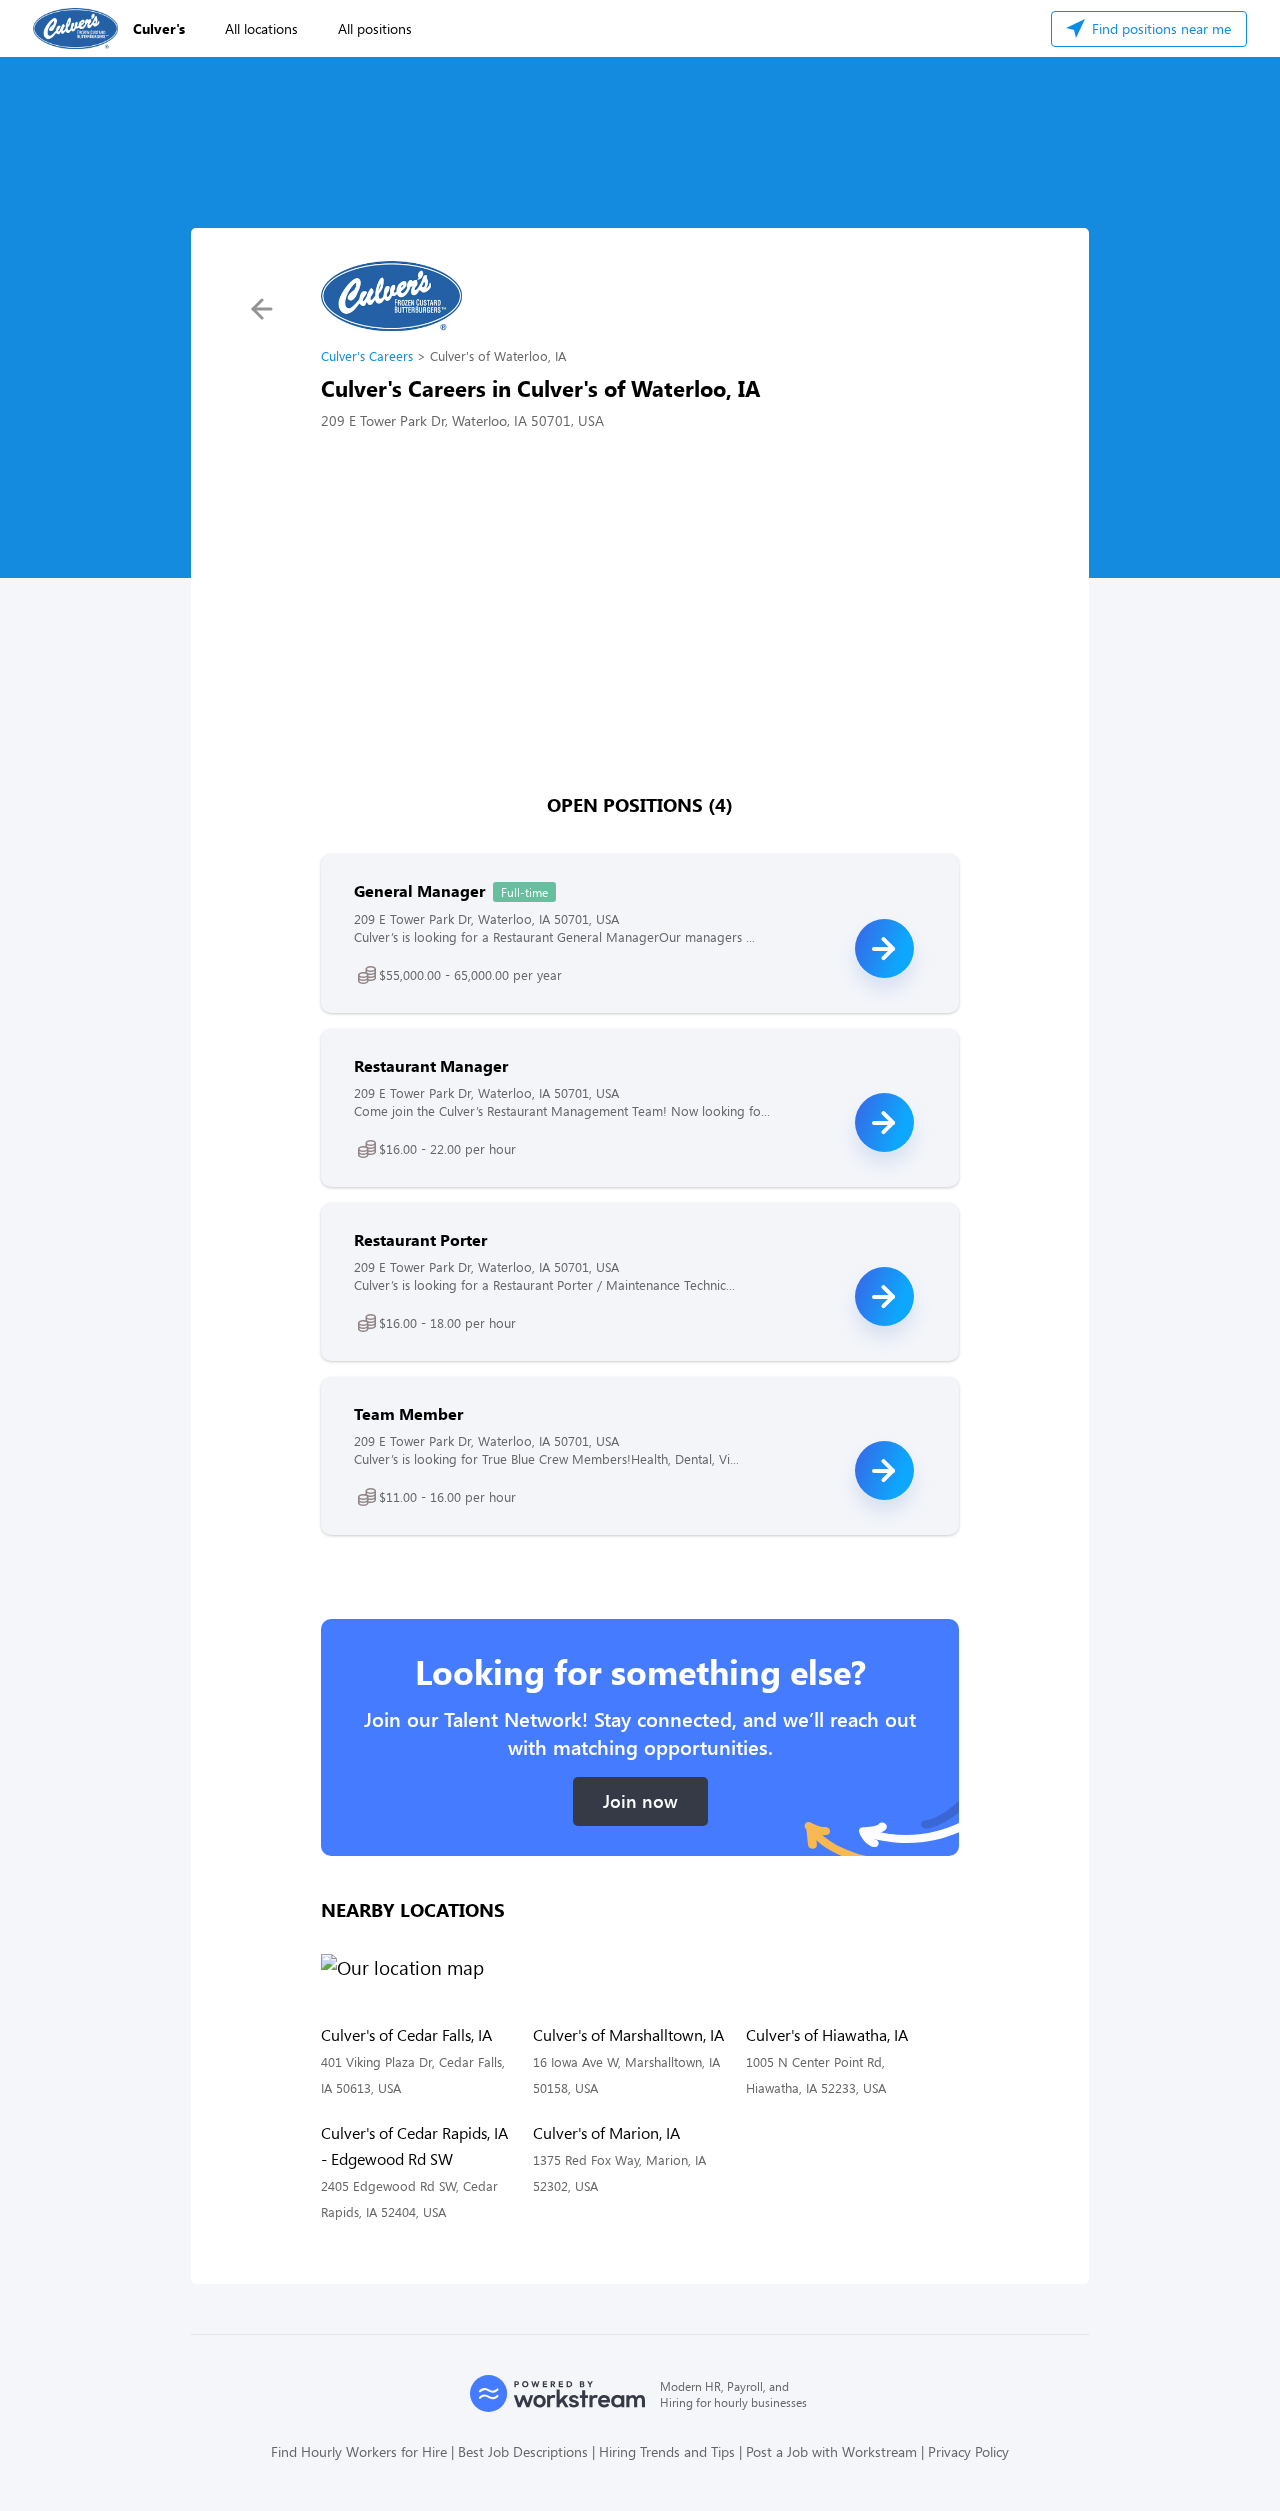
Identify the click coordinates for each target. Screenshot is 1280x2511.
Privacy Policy (968, 2451)
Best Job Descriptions (523, 2451)
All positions (375, 28)
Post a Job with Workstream (831, 2451)
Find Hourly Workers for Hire (359, 2451)
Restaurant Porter (420, 1239)
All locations (261, 28)
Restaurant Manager (431, 1065)
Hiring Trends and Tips (667, 2451)
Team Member (408, 1413)
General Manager (419, 890)
